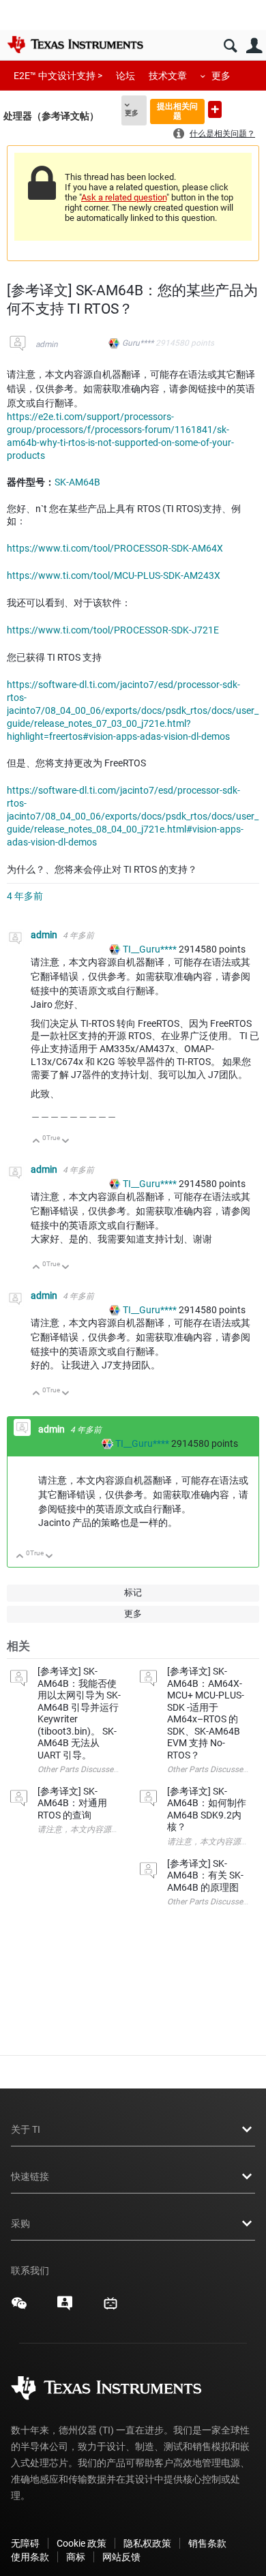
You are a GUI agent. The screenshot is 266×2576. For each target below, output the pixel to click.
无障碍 (25, 2543)
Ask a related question (124, 197)
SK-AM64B (77, 482)
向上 (36, 1142)
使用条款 (30, 2557)
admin (47, 344)
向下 (66, 1142)
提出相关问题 (177, 111)
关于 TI (26, 2129)
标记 (133, 1592)
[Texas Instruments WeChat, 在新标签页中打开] (19, 2308)
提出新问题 (215, 109)
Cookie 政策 (82, 2543)
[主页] (75, 44)
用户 (254, 46)
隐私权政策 (147, 2543)
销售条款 (207, 2543)
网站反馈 (121, 2557)
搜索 (230, 46)
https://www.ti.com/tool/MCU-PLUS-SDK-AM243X (114, 575)
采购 (20, 2223)
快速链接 (30, 2176)
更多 (221, 76)
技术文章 (168, 76)
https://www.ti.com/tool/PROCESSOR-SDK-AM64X (115, 548)
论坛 (125, 76)
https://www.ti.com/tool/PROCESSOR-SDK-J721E (113, 630)
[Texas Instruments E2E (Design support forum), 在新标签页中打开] (65, 2308)
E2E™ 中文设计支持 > (58, 76)
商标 (76, 2557)
